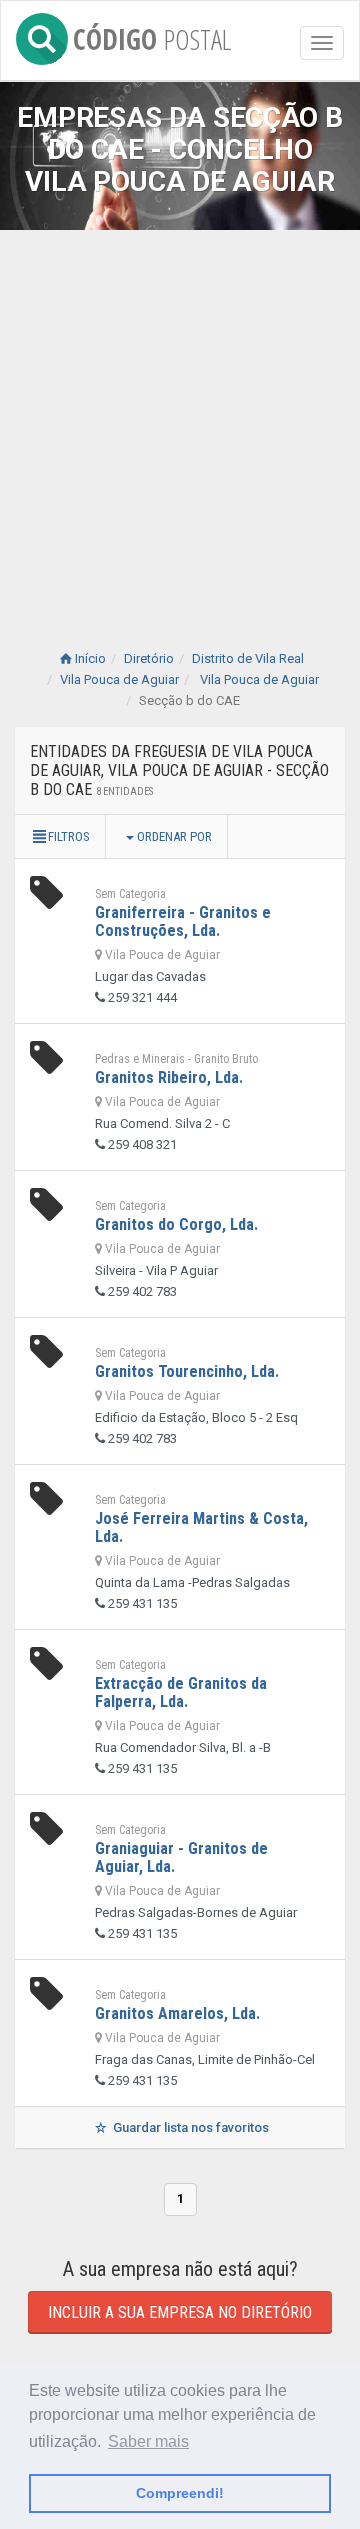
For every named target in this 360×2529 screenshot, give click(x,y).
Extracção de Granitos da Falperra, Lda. (181, 1692)
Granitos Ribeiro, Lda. (169, 1077)
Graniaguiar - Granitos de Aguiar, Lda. (181, 1857)
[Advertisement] (180, 420)
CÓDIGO (152, 35)
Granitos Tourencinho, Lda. (187, 1371)
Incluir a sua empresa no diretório (180, 2312)
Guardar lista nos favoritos (189, 2127)
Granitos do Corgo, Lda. (176, 1224)
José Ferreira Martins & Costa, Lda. (201, 1527)
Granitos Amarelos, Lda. (177, 2013)
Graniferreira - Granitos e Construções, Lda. (183, 921)
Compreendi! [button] (180, 2493)
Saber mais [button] (148, 2441)
